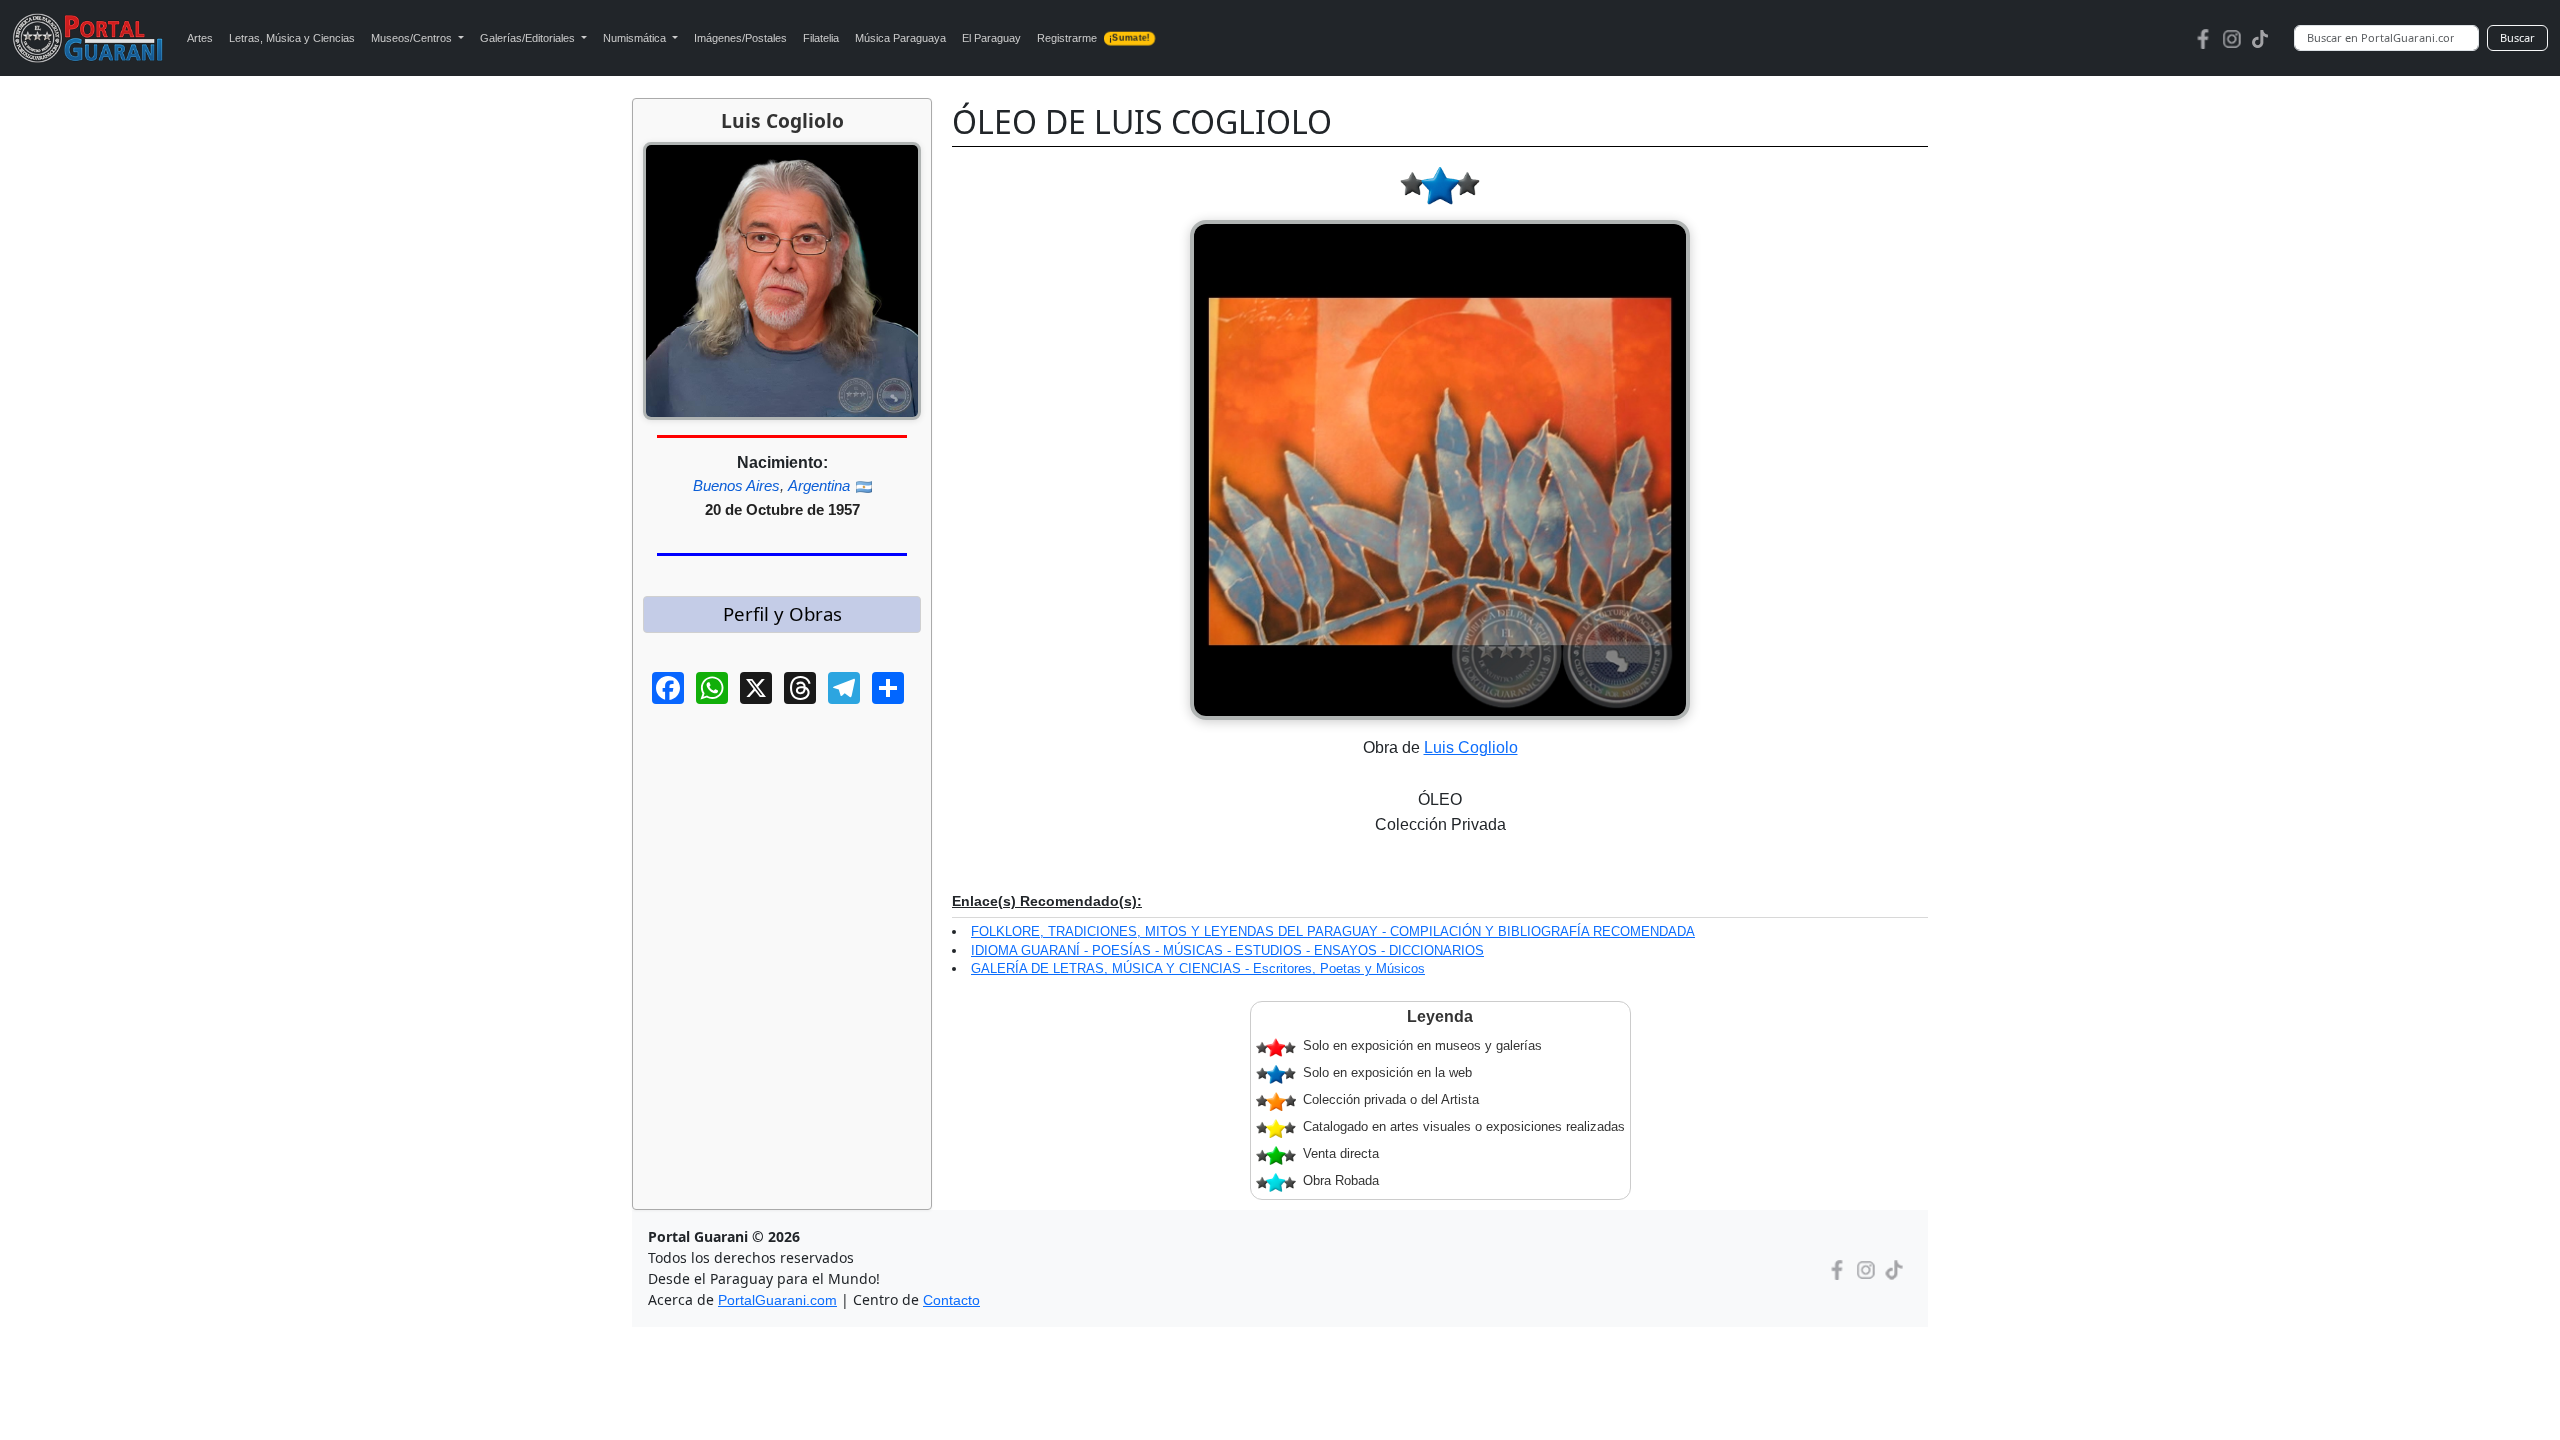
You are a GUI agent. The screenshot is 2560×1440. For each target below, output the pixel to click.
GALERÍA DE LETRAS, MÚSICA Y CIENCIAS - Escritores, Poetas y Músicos (1198, 968)
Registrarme (1093, 38)
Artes (200, 38)
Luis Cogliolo (1471, 747)
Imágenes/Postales (740, 38)
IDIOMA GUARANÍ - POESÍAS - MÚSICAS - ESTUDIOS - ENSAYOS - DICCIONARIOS (1227, 950)
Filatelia (821, 38)
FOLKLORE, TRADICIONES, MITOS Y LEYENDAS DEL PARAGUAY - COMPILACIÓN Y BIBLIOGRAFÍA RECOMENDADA (1333, 931)
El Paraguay (991, 38)
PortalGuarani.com (777, 1300)
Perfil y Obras (782, 613)
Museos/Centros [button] (413, 38)
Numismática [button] (636, 38)
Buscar (2517, 37)
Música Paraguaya (900, 38)
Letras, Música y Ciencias (292, 38)
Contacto (951, 1300)
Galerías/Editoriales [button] (529, 38)
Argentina (819, 485)
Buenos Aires (736, 485)
